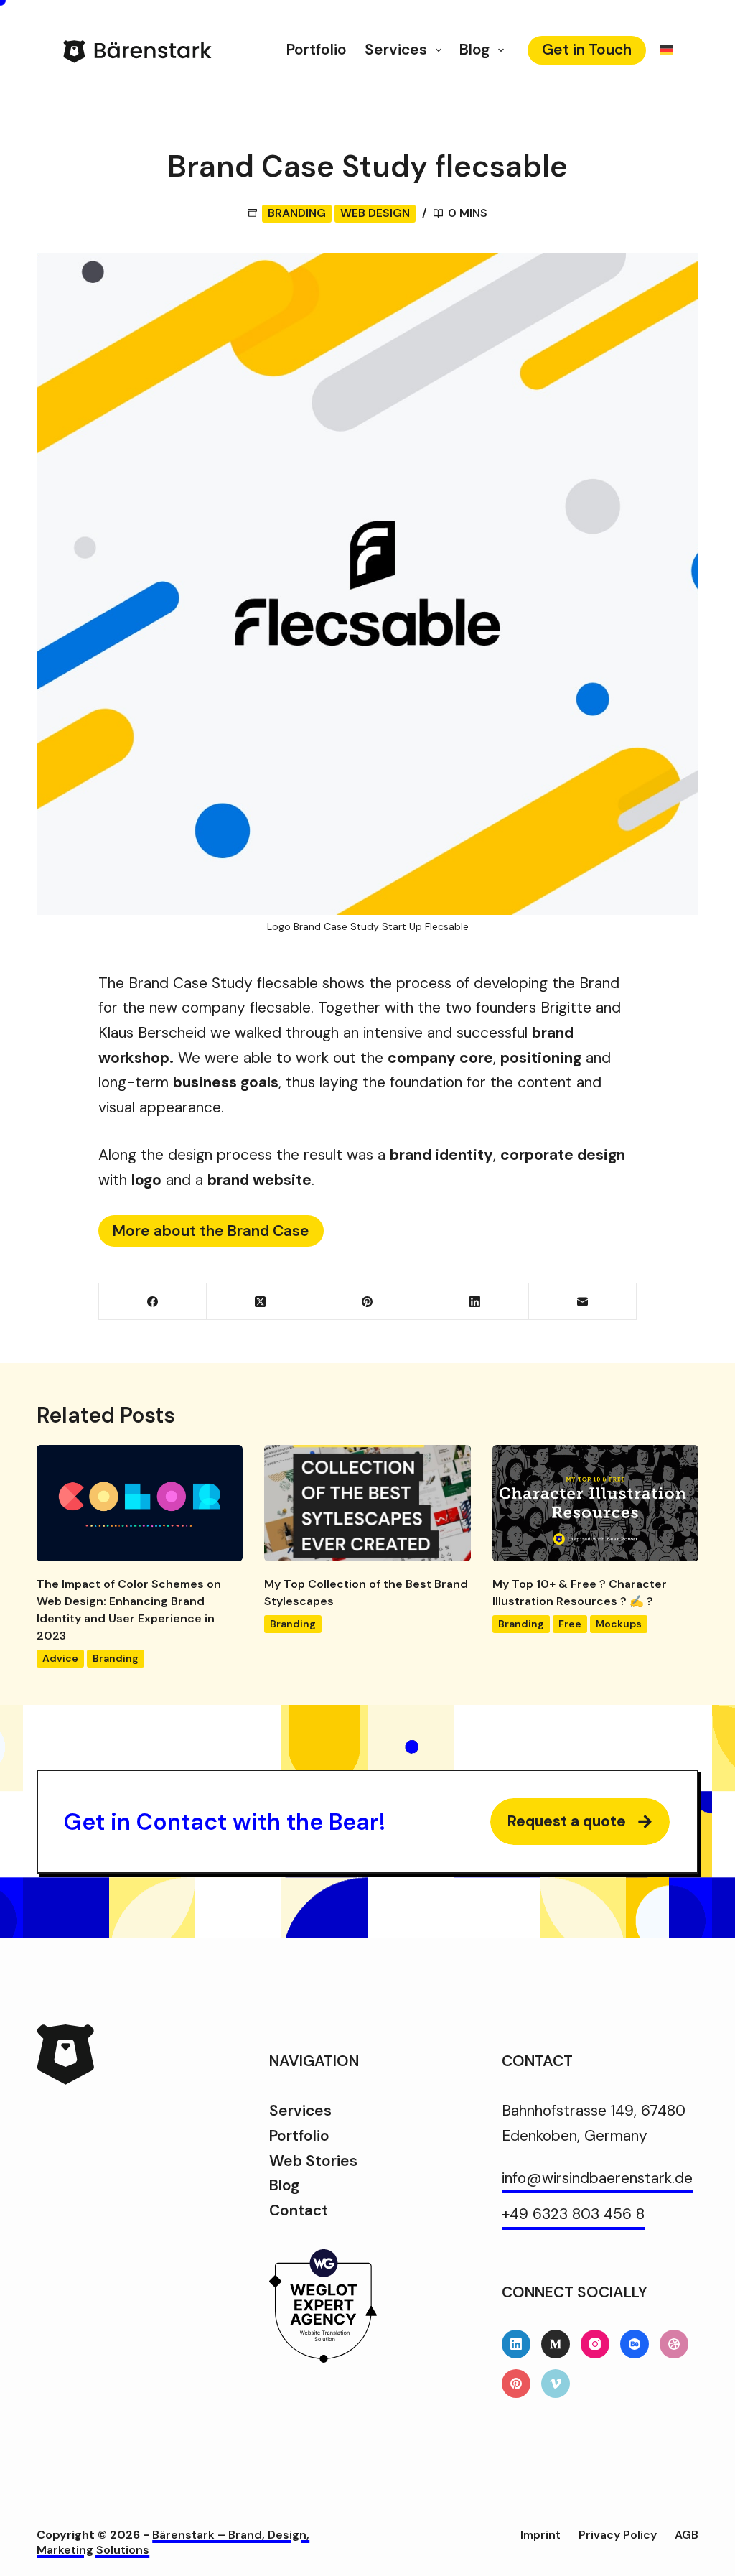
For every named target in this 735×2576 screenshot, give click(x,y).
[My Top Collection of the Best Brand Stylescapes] (367, 1503)
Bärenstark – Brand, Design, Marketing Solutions (173, 2542)
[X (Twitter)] (261, 1302)
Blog (474, 50)
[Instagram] (595, 2344)
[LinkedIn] (475, 1302)
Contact (299, 2210)
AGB (687, 2535)
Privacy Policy (618, 2535)
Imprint (540, 2535)
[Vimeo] (556, 2384)
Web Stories (313, 2161)
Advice (60, 1658)
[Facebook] (153, 1302)
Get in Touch (587, 50)
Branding (297, 213)
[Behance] (635, 2344)
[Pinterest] (368, 1302)
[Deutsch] (667, 50)
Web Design (375, 213)
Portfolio (317, 50)
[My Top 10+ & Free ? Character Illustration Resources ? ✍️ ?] (595, 1503)
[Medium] (556, 2344)
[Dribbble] (674, 2344)
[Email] (583, 1302)
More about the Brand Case (211, 1231)
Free (570, 1624)
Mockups (619, 1624)
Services (396, 50)
